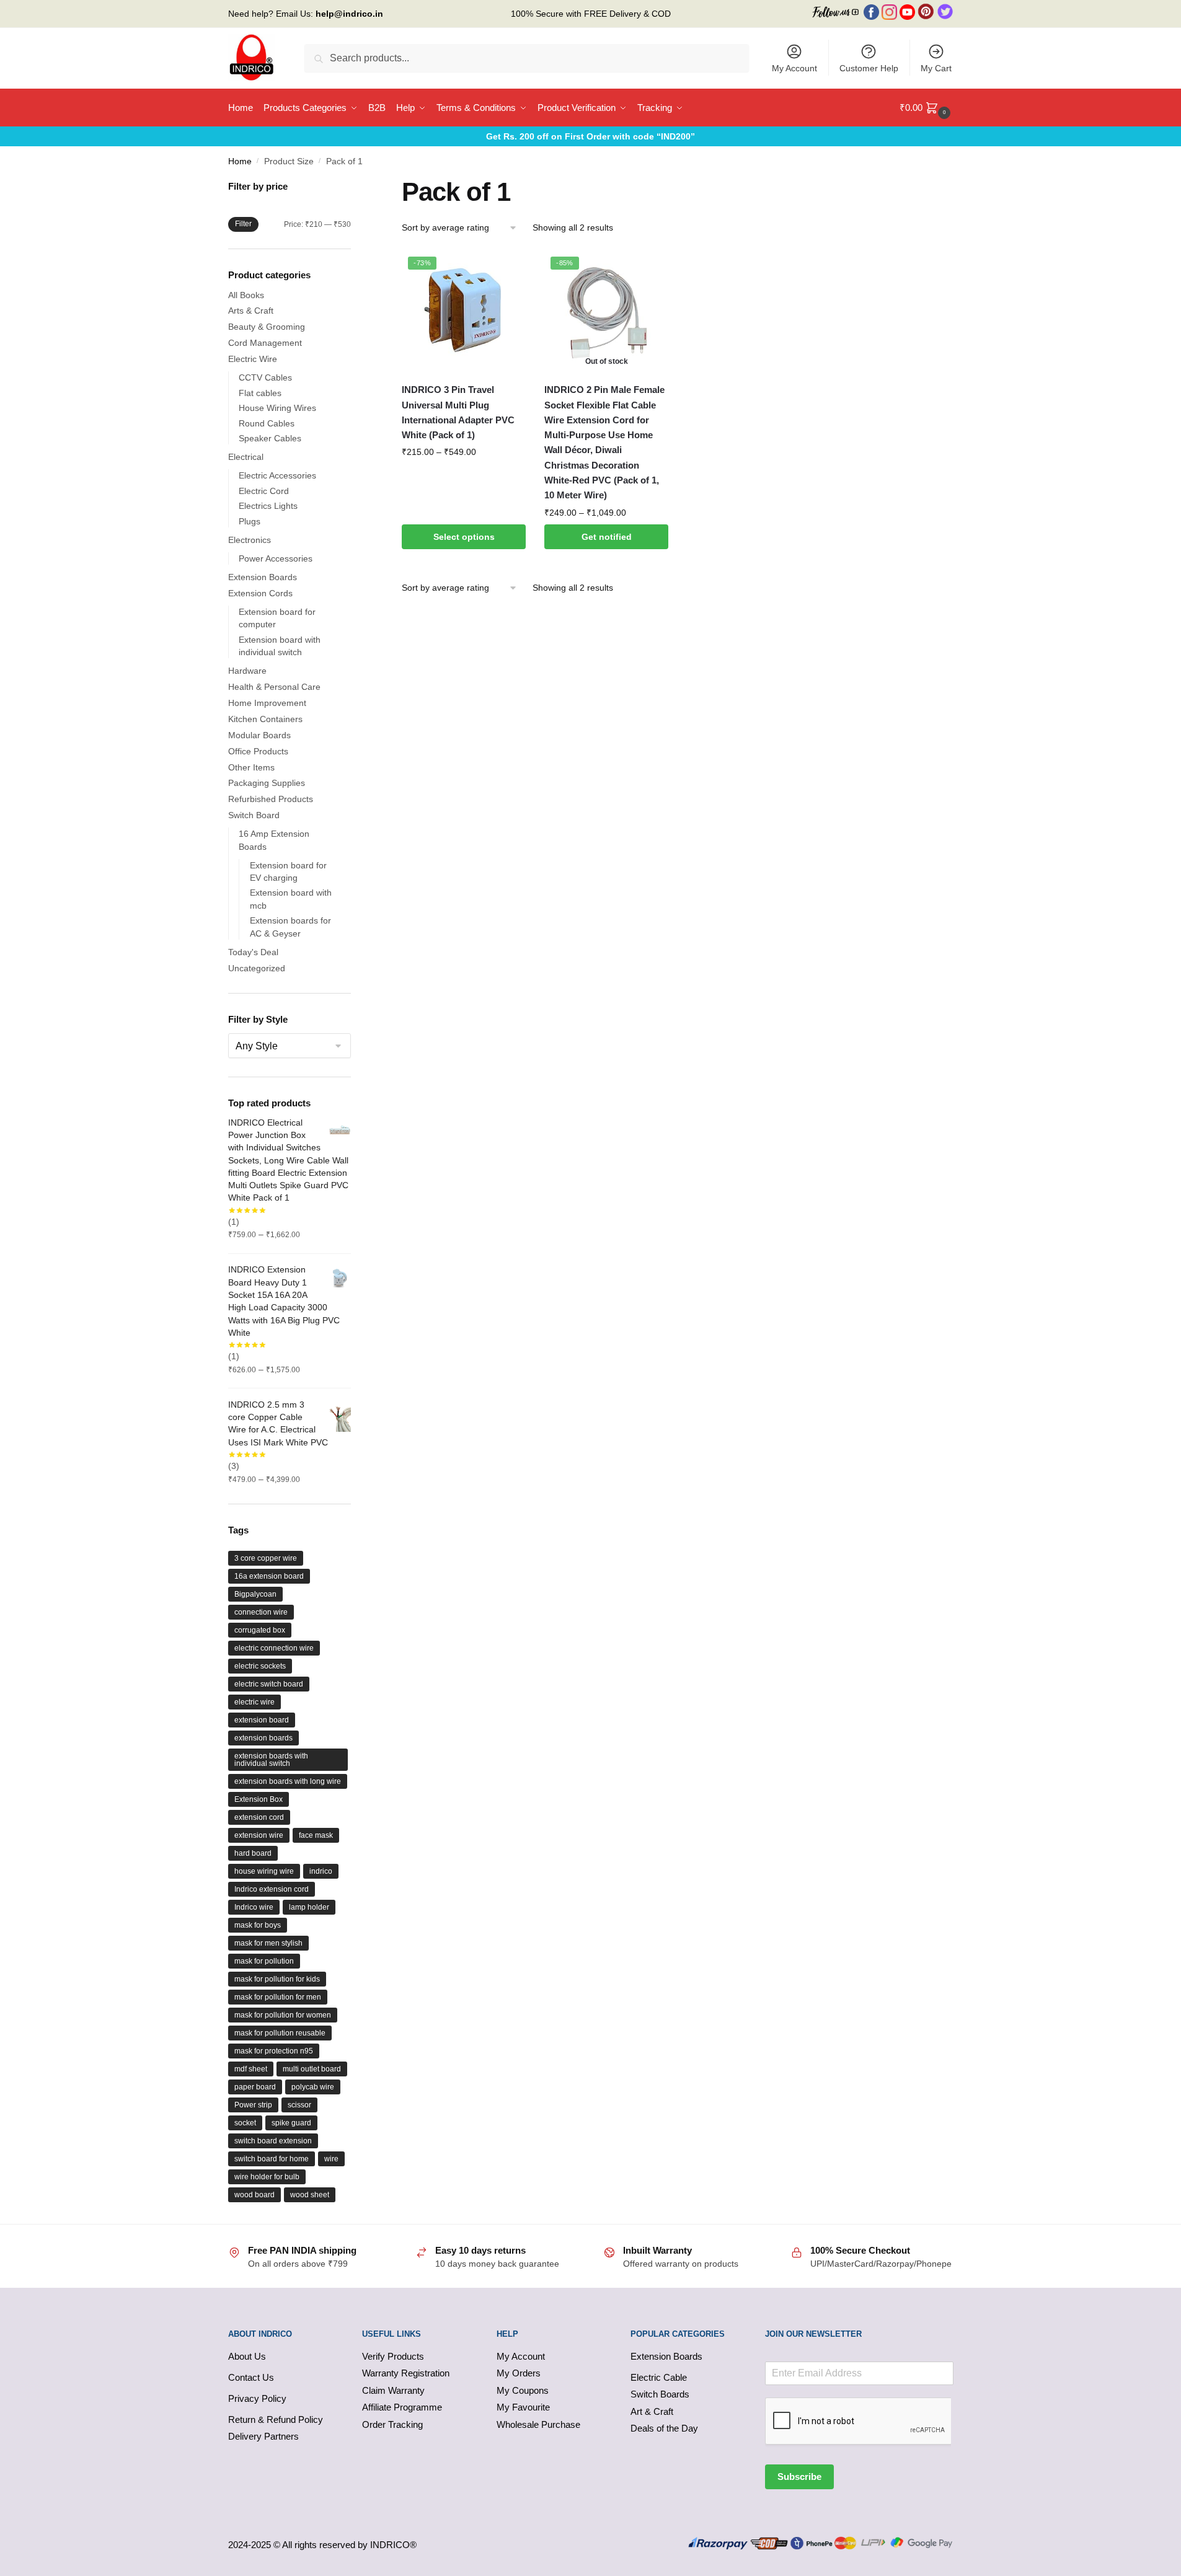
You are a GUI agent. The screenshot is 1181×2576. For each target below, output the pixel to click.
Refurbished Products (271, 799)
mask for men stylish (268, 1943)
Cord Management (265, 343)
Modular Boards (259, 735)
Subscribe (799, 2477)
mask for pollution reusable (280, 2033)
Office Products (258, 751)
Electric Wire (253, 359)
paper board (255, 2087)
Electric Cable (659, 2377)
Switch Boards (660, 2394)
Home (240, 161)
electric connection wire (274, 1648)
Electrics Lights (268, 506)
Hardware (247, 671)
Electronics (250, 540)
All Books (246, 295)
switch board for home (272, 2159)
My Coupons (523, 2390)
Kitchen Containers (265, 719)
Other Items (251, 767)
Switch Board (254, 815)
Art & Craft (652, 2411)
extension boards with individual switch (271, 1760)
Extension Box (259, 1799)
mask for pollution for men (278, 1997)
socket (245, 2123)
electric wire (254, 1702)
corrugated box (260, 1630)
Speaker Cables (270, 438)
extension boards (263, 1738)
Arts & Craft (251, 311)
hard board (253, 1853)
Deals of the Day (664, 2428)
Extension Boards (263, 577)
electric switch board (269, 1684)
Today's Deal (253, 952)
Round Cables (267, 423)
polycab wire (313, 2087)
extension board (262, 1720)
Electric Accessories (277, 475)
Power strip (253, 2105)
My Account (794, 68)
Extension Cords (260, 593)
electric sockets (260, 1666)
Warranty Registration (406, 2373)
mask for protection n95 (274, 2051)
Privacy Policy (257, 2398)
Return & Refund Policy (276, 2419)
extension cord (259, 1817)
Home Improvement (267, 703)
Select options (464, 537)
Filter (243, 224)
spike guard (291, 2123)
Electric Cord (264, 491)
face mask (316, 1835)
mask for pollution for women (283, 2015)
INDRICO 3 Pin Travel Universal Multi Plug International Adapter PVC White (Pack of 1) (458, 412)
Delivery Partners (263, 2436)
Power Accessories (276, 558)
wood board (254, 2195)
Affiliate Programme (402, 2407)
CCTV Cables (265, 377)
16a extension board (269, 1576)
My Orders (519, 2373)
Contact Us (251, 2377)
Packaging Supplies (267, 783)
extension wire (259, 1835)
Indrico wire (254, 1907)
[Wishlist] (507, 269)
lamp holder (309, 1907)
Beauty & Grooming (267, 327)
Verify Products (393, 2356)
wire (331, 2159)
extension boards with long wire (288, 1781)
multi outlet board (312, 2069)
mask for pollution (264, 1961)
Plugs (250, 521)
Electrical (246, 457)
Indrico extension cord (272, 1889)
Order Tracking (392, 2424)
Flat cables (260, 393)
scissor (299, 2105)
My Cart (936, 68)
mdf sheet (251, 2069)
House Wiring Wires (277, 408)
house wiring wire (264, 1871)
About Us (247, 2356)
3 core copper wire (266, 1558)
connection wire (261, 1612)
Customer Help (869, 68)
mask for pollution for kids (277, 1979)
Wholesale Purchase (538, 2424)
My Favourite (523, 2407)
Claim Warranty (393, 2390)
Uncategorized (257, 968)
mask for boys (258, 1925)
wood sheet (310, 2195)
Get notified (607, 537)
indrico (321, 1871)
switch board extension (273, 2141)
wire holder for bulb (267, 2177)
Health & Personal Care (274, 687)
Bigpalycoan (255, 1594)
